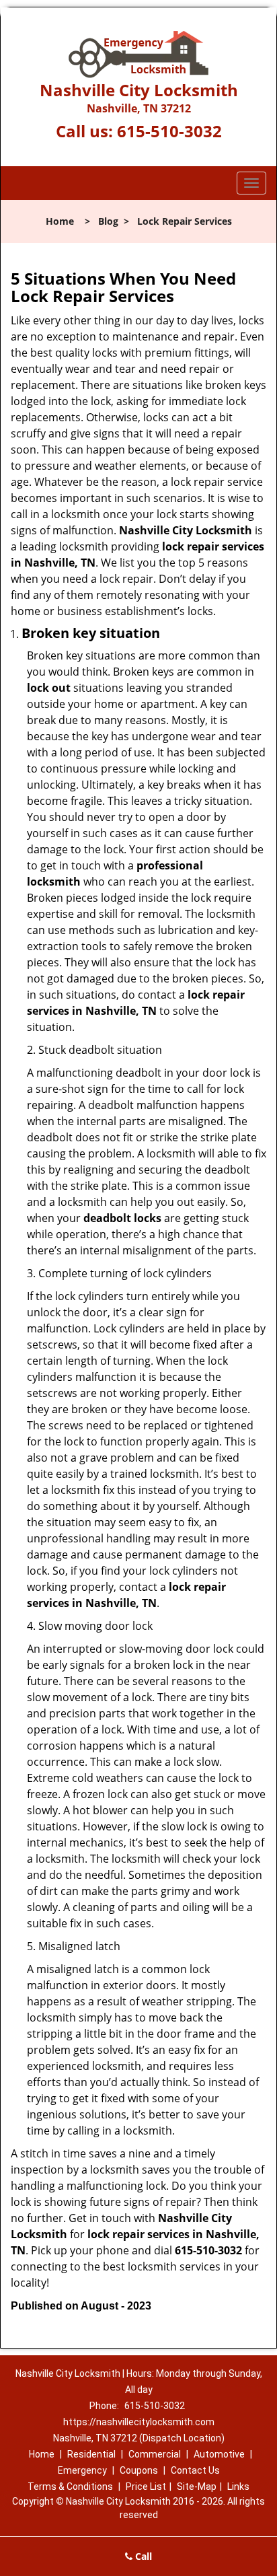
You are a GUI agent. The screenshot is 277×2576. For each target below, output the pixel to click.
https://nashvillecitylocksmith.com (139, 2422)
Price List (146, 2486)
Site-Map (197, 2486)
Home (60, 221)
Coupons (139, 2470)
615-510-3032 (169, 131)
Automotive (219, 2454)
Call (142, 2556)
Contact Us (195, 2470)
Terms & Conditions (70, 2486)
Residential (91, 2454)
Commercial (155, 2454)
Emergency (82, 2470)
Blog (108, 221)
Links (238, 2486)
